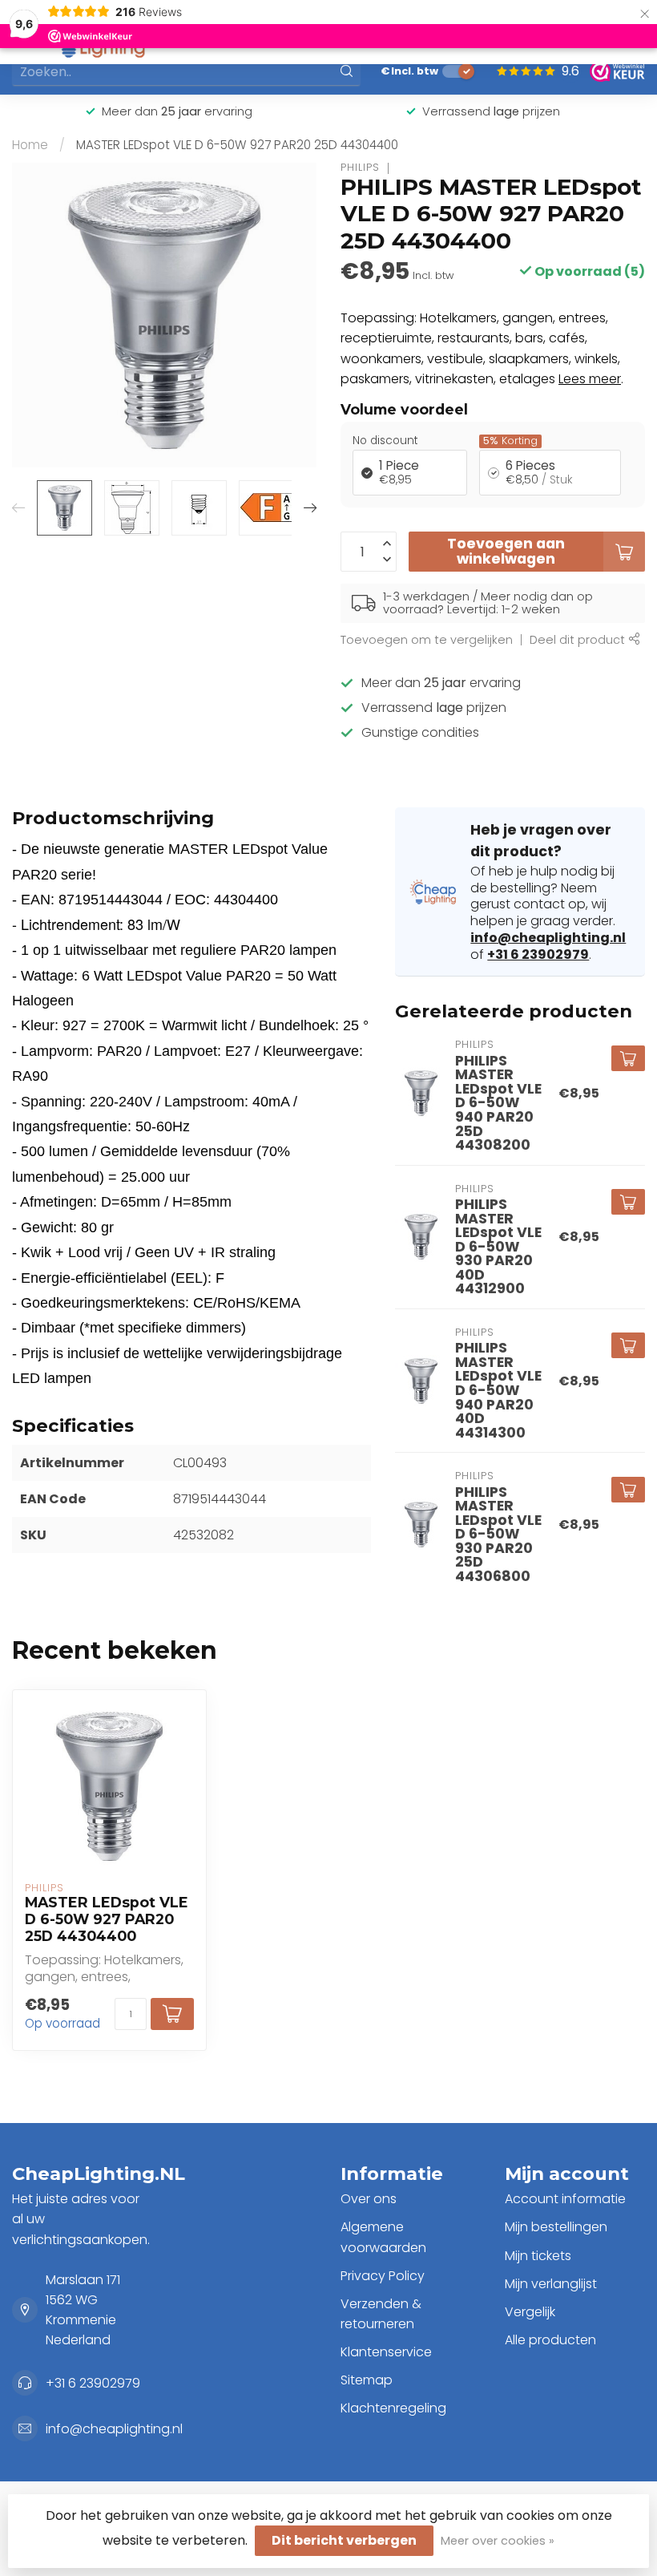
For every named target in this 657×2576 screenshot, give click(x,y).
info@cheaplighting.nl (548, 938)
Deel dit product (579, 640)
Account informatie (565, 2199)
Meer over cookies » (498, 2541)
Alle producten (550, 2340)
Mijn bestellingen (556, 2227)
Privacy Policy (383, 2276)
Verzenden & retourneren (381, 2314)
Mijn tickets (538, 2256)
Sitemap (367, 2380)
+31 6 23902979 (538, 954)
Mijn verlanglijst (551, 2284)
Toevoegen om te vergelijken (427, 640)
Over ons (369, 2199)
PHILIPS (360, 168)
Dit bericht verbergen (344, 2540)
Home (30, 145)
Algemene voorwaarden (383, 2237)
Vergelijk (530, 2312)
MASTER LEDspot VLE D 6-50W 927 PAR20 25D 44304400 (237, 145)
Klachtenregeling (393, 2408)
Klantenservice (386, 2352)
